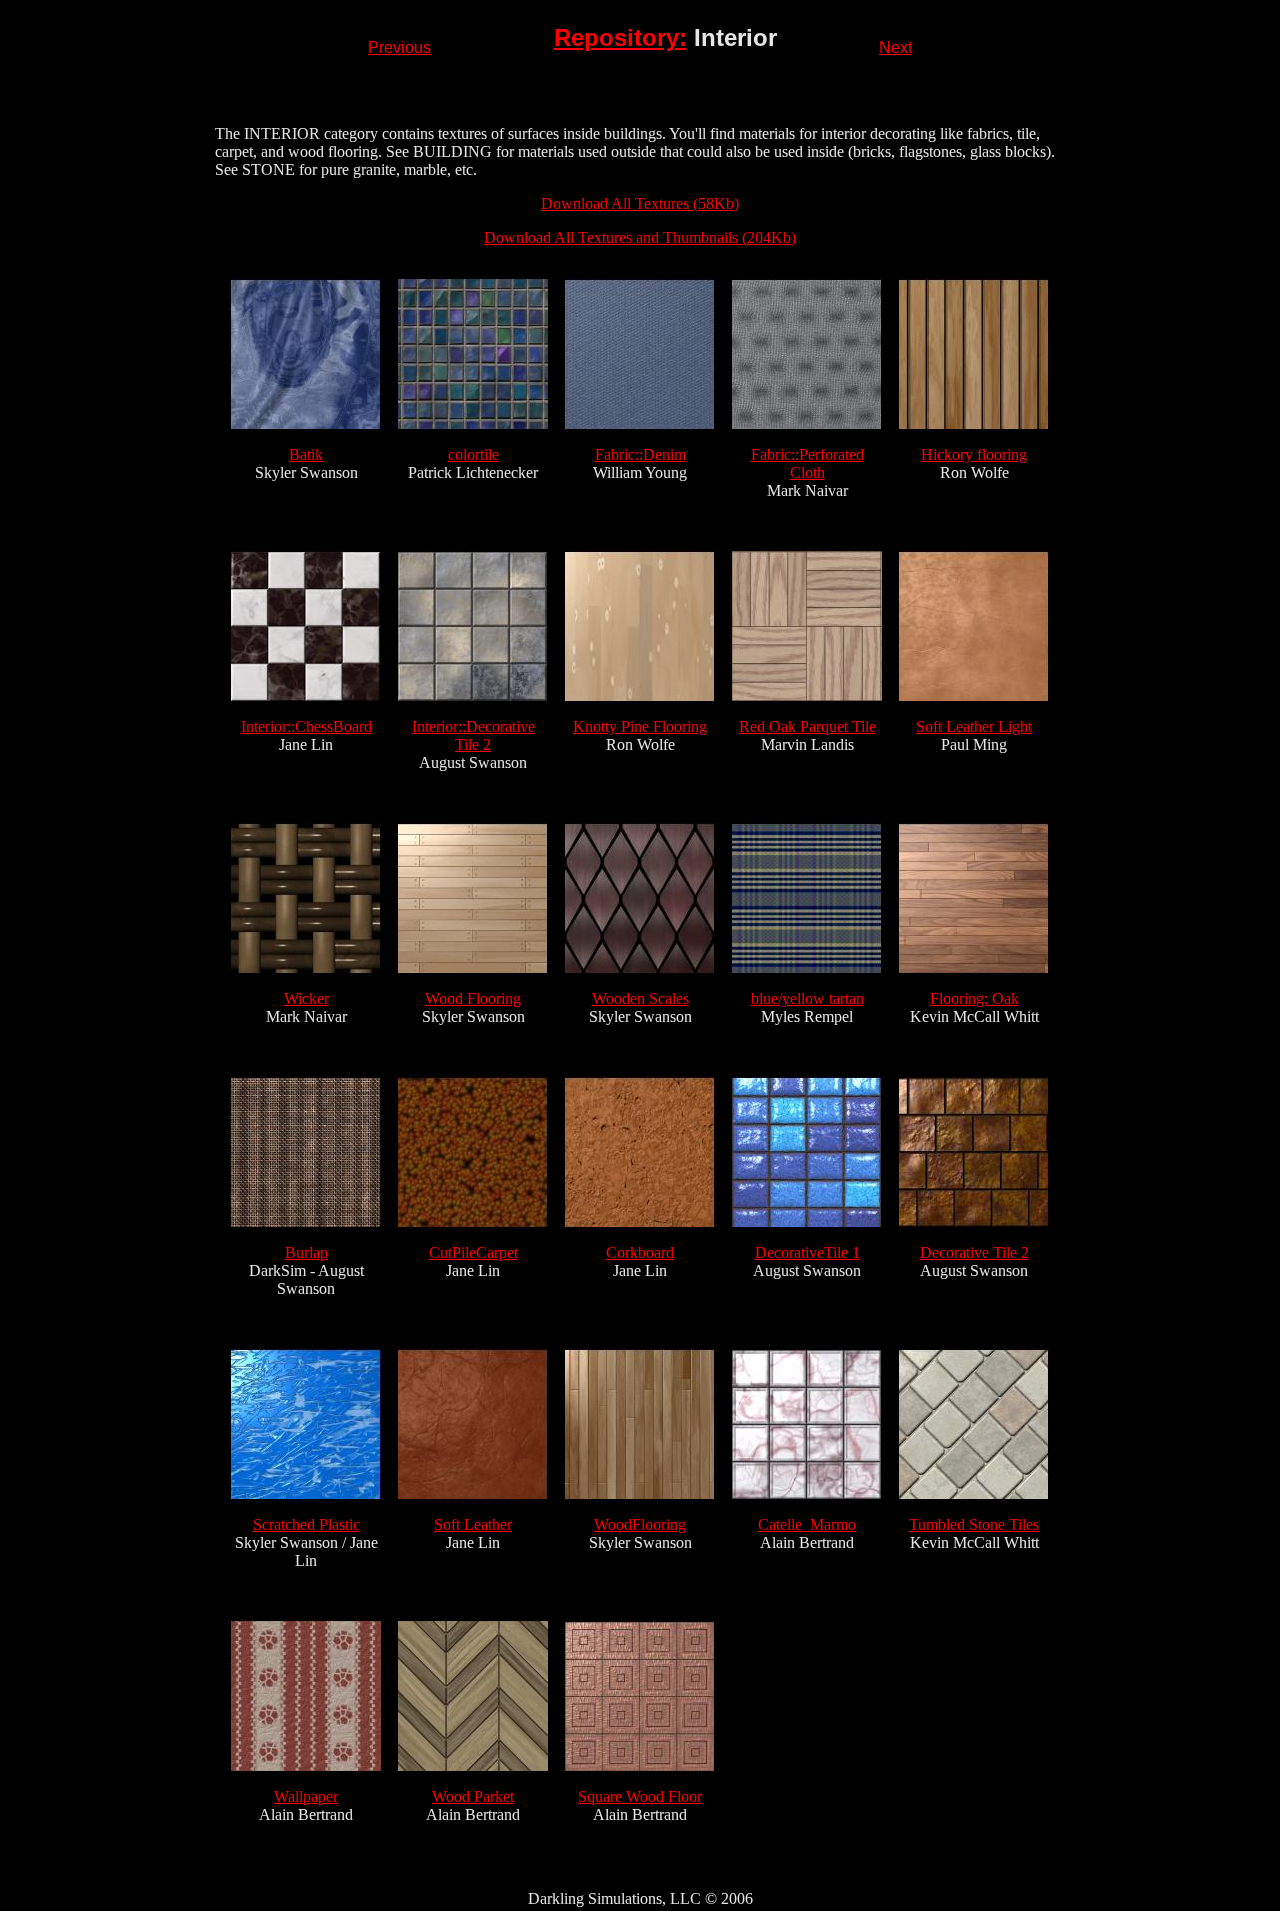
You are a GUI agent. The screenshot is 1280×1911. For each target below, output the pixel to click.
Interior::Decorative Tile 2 (473, 735)
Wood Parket (473, 1796)
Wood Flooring (473, 998)
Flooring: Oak (974, 998)
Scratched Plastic (306, 1524)
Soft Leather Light (974, 726)
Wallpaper (306, 1796)
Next (895, 47)
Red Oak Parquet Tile (807, 726)
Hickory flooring (974, 454)
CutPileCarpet (473, 1252)
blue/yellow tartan (807, 998)
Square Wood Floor (640, 1796)
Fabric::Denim (640, 454)
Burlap (306, 1252)
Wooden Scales (640, 998)
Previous (399, 47)
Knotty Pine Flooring (640, 726)
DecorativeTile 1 (807, 1252)
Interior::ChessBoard (306, 726)
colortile (473, 454)
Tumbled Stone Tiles (974, 1524)
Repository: (620, 37)
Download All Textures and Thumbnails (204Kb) (640, 237)
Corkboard (640, 1252)
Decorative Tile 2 (974, 1252)
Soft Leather (473, 1524)
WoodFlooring (640, 1524)
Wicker (306, 998)
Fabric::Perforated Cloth (807, 463)
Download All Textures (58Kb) (640, 203)
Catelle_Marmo (807, 1524)
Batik (306, 454)
